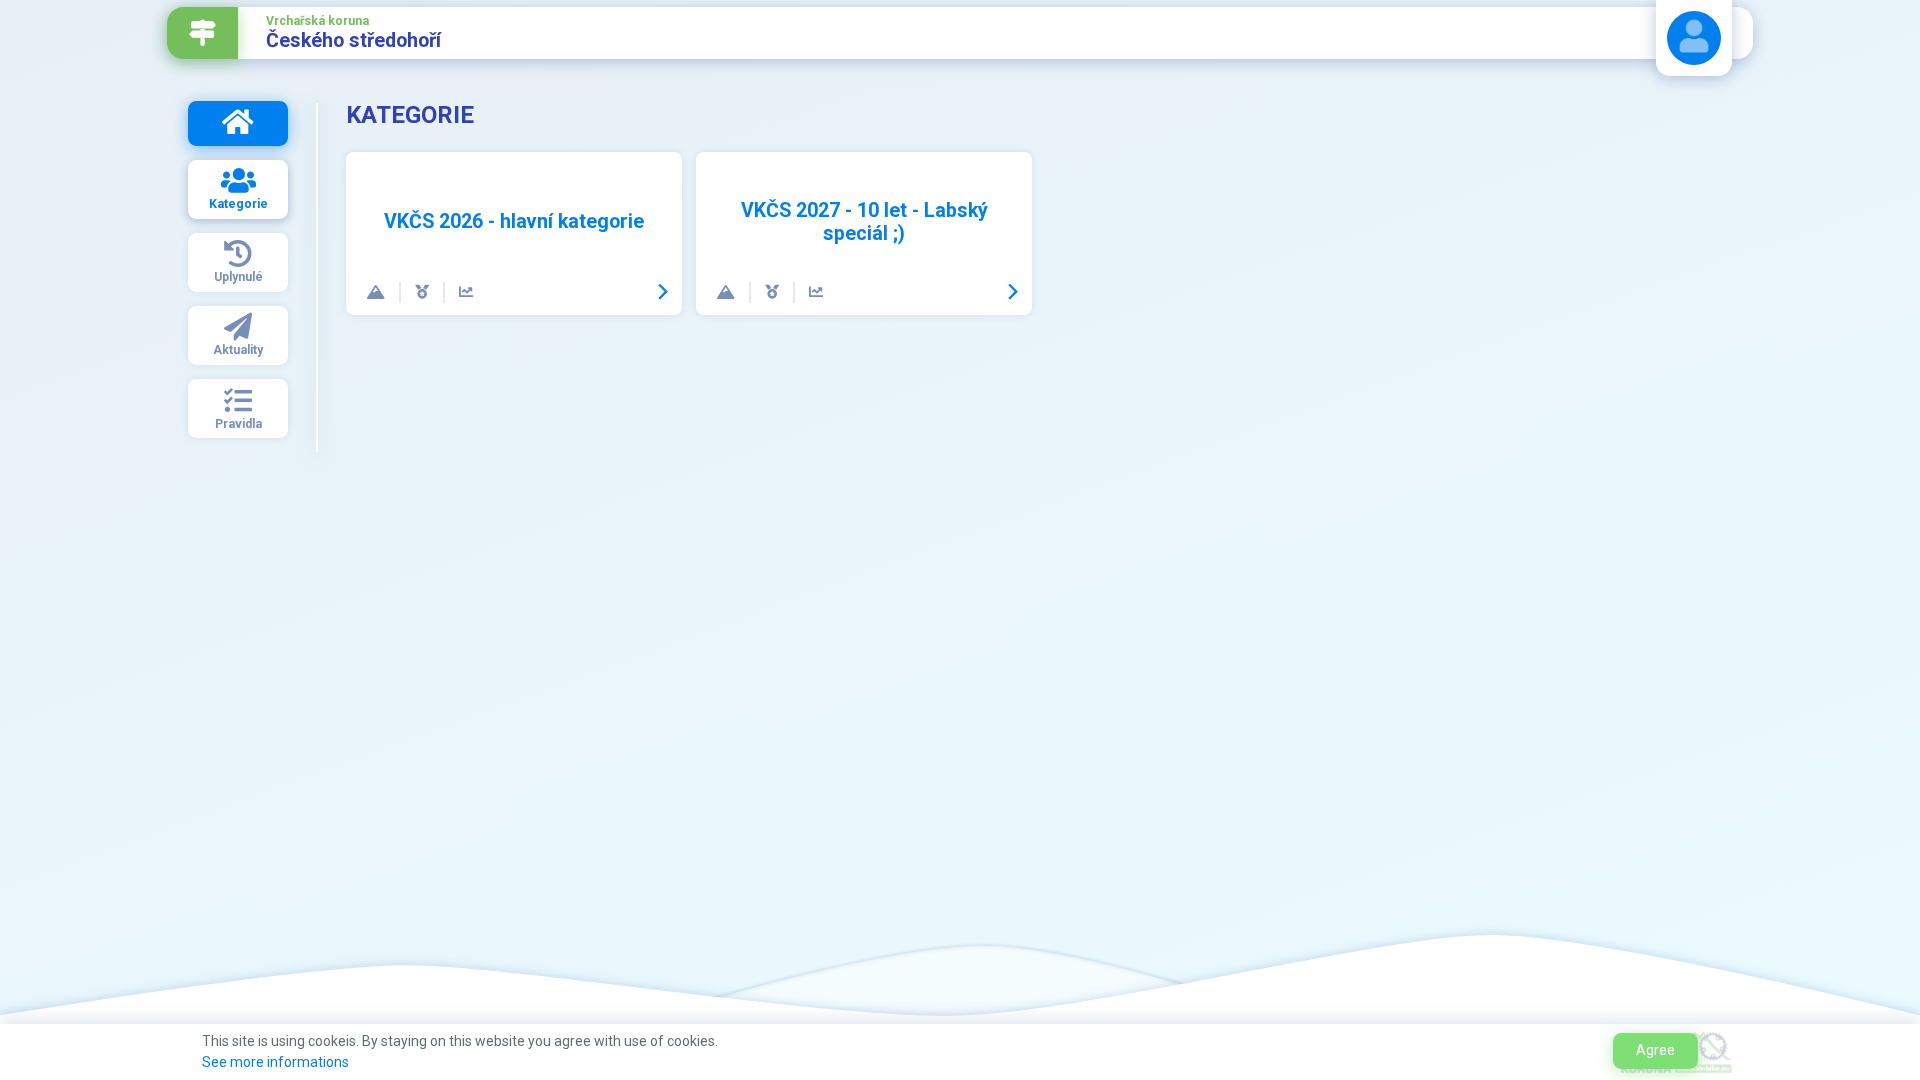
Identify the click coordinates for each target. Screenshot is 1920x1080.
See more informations (275, 1062)
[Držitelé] (423, 292)
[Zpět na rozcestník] (202, 33)
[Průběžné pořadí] (466, 292)
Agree (1655, 1050)
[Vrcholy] (377, 292)
